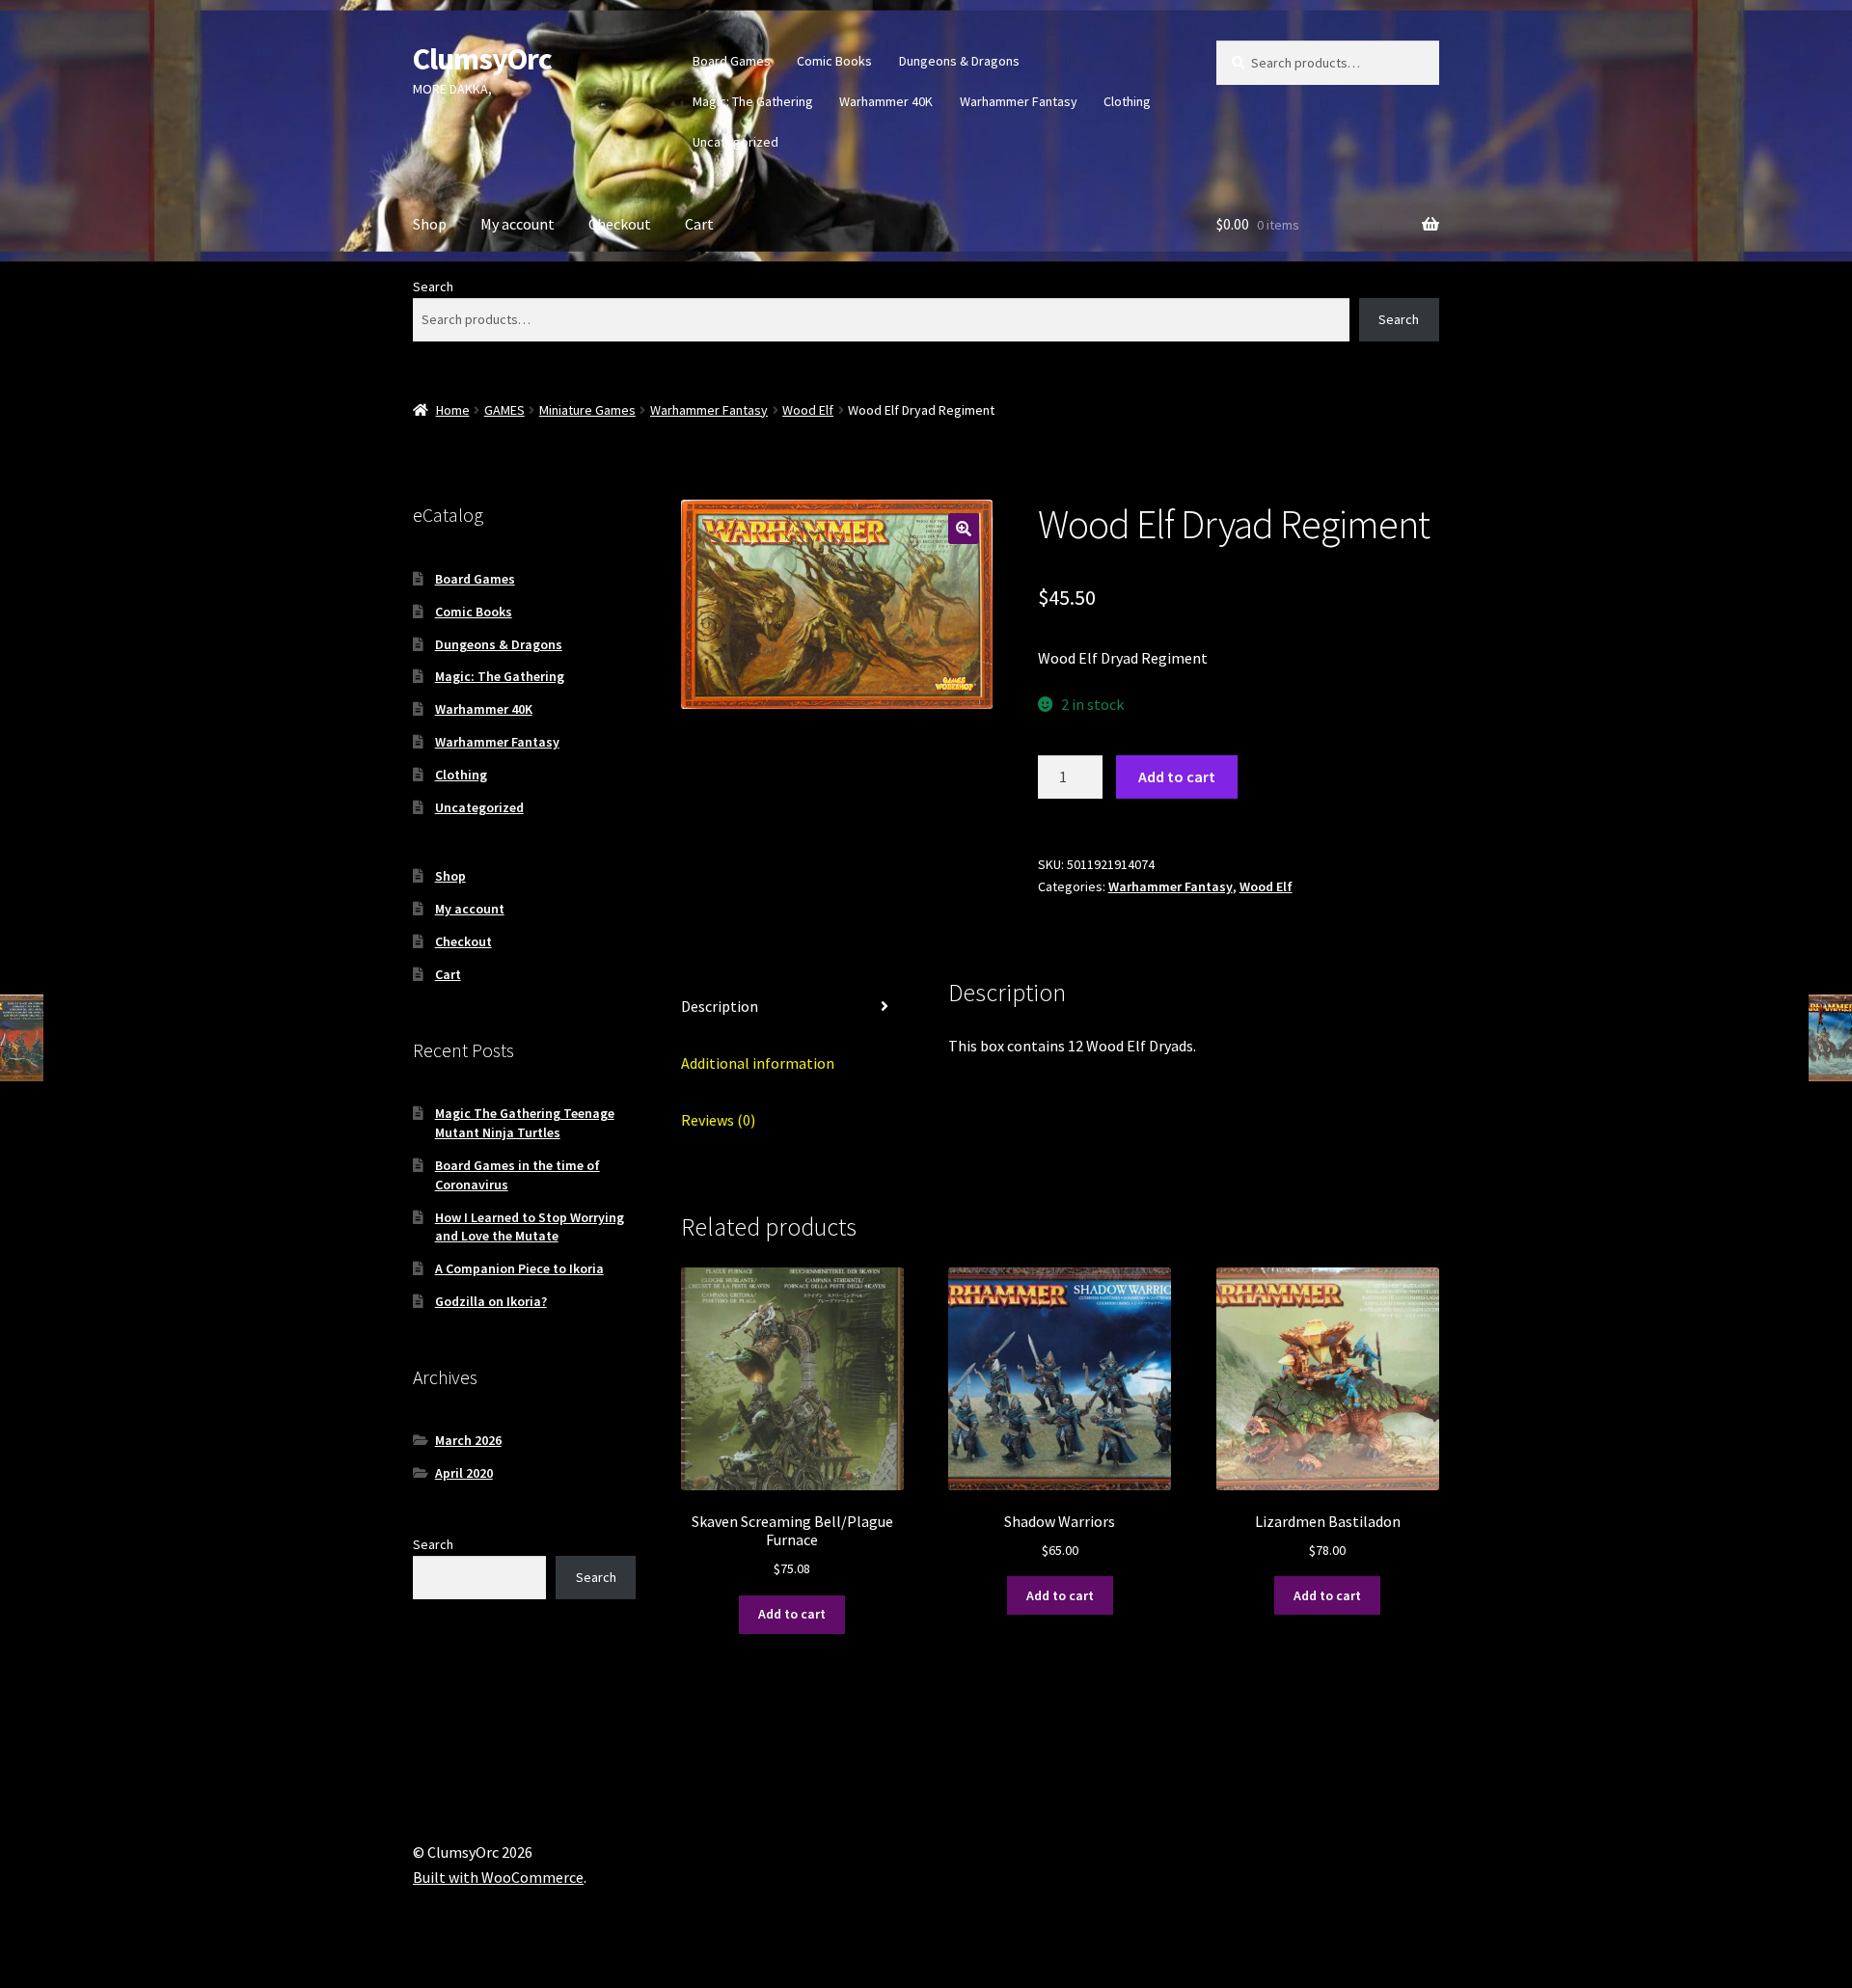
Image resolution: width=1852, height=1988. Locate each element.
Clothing (1127, 101)
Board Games (732, 61)
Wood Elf (808, 410)
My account (517, 224)
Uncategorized (735, 142)
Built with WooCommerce (498, 1877)
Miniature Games (587, 410)
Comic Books (834, 61)
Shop (430, 224)
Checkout (620, 224)
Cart (699, 224)
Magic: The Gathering (753, 101)
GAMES (504, 410)
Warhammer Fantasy (1019, 101)
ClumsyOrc (482, 59)
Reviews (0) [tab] (718, 1120)
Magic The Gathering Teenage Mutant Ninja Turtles (525, 1123)
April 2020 (464, 1473)
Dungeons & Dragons (959, 61)
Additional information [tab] (758, 1063)
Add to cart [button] (792, 1614)
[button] (964, 529)
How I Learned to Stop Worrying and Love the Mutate (530, 1227)
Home (453, 410)
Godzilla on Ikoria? (491, 1301)
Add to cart (1177, 776)
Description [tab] (720, 1006)
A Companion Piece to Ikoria (519, 1268)
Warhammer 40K (886, 101)
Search (433, 286)
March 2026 (468, 1440)
